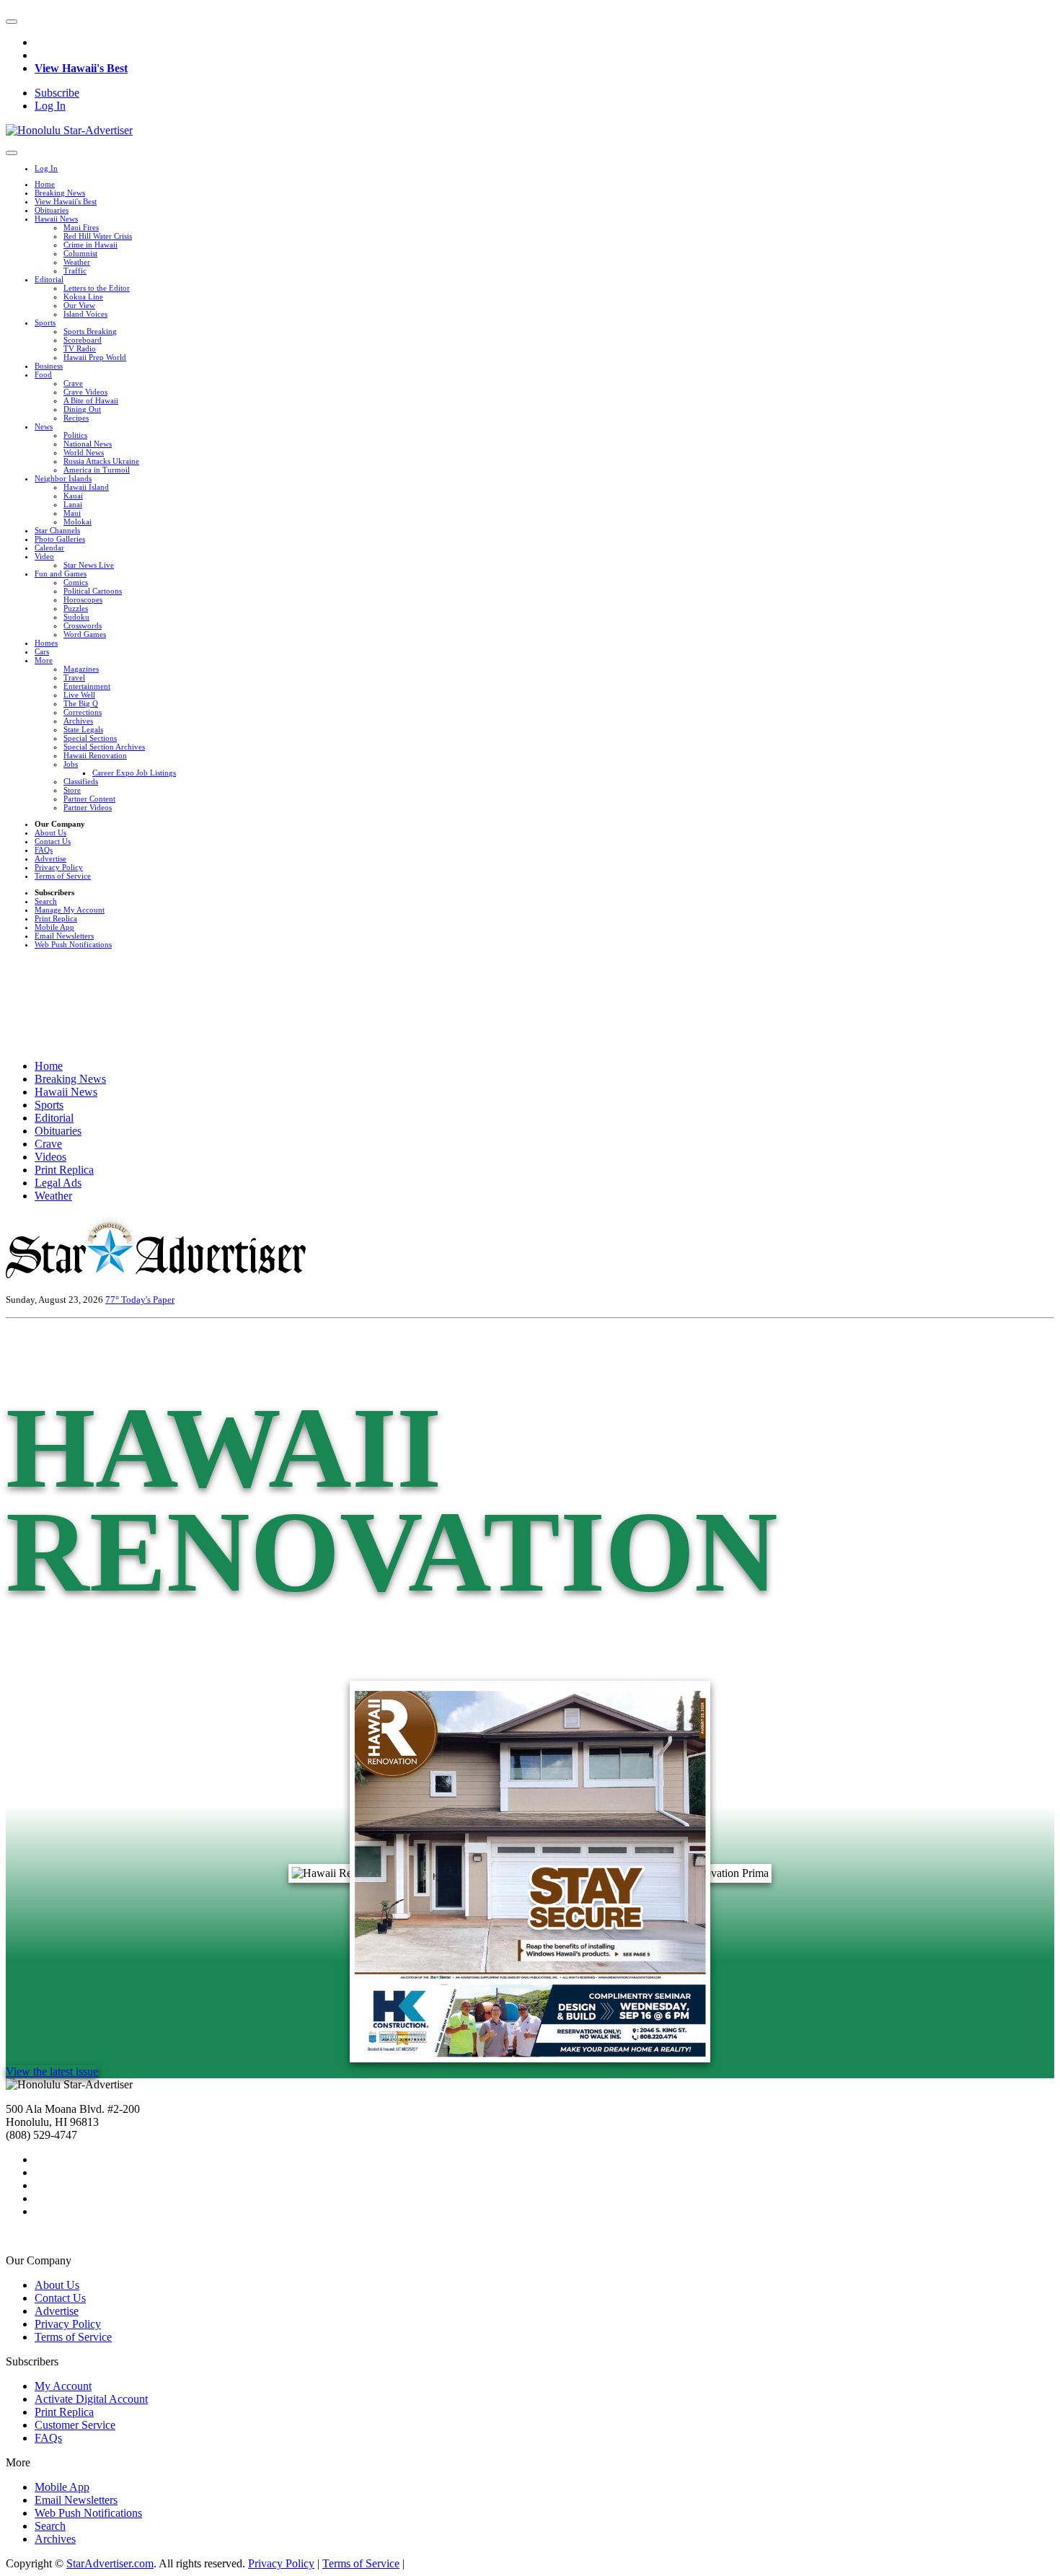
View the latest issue (52, 2071)
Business (49, 366)
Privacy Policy (59, 867)
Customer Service (75, 2425)
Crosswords (83, 625)
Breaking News (60, 193)
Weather (77, 262)
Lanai (73, 504)
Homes (46, 643)
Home (45, 184)
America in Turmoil (97, 470)
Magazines (81, 669)
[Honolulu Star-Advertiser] (69, 130)
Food (43, 374)
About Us (50, 832)
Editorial (49, 279)
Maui (72, 513)
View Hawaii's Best (81, 68)
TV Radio (80, 348)
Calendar (49, 548)
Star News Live (89, 565)
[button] (12, 22)
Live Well (79, 695)
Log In (50, 106)
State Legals (83, 729)
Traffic (75, 271)
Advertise (50, 858)
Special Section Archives (104, 747)
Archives (78, 721)
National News (88, 444)
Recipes (76, 418)
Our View (79, 305)
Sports (45, 322)
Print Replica (56, 918)
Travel (74, 677)
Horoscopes (83, 599)
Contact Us (53, 841)
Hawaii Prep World (95, 357)
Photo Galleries (60, 539)
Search (46, 901)
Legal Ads (58, 1183)
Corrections (83, 712)
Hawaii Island (86, 487)
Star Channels (57, 530)
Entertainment (87, 686)
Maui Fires (81, 227)
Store (72, 790)
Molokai (78, 522)
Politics (75, 435)
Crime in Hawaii (90, 245)
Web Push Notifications (73, 944)
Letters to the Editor (97, 288)
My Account (63, 2386)
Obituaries (52, 210)
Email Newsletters (64, 936)
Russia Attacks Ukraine (101, 461)
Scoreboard (83, 340)
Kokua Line (83, 296)
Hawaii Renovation (95, 755)
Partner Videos (88, 807)
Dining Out (82, 409)
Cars (42, 651)
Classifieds (81, 781)
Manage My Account (70, 910)
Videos (50, 1157)
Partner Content (89, 799)
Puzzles (76, 608)
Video (44, 556)
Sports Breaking (90, 331)
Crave (73, 383)
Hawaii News (56, 219)
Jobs (71, 764)
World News (84, 452)
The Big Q (81, 703)
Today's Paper (148, 1300)
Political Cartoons (93, 591)
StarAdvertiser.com (110, 2563)
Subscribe (57, 93)
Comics (76, 582)
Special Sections (90, 738)
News (44, 426)
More (44, 660)
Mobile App (54, 927)
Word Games (85, 634)
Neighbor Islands (63, 478)
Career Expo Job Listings (134, 773)
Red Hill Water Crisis (98, 236)
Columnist (80, 253)
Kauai (73, 496)
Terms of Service (63, 876)
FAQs (44, 850)
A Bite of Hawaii (91, 400)
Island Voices (85, 314)
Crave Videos (85, 392)
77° (113, 1300)
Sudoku (76, 617)
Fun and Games (61, 573)
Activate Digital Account (91, 2399)
